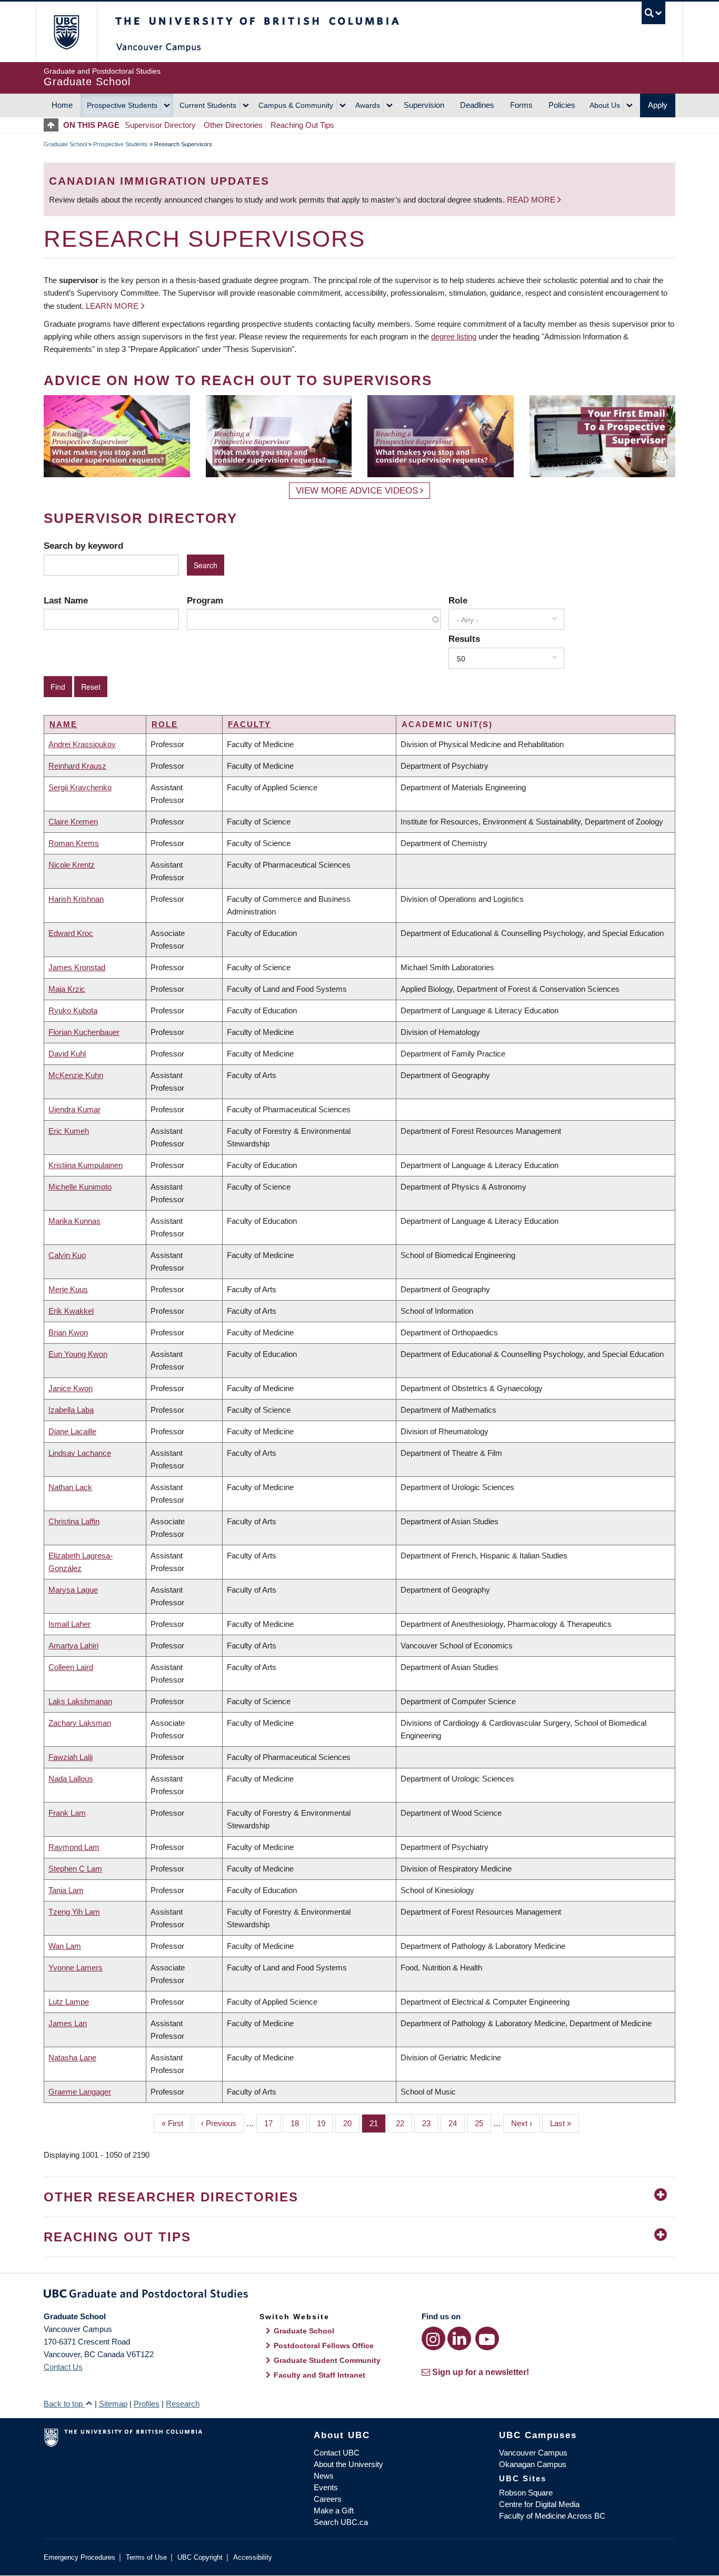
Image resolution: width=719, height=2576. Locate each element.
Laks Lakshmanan (80, 1701)
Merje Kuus (68, 1289)
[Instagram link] (433, 2338)
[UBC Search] (653, 13)
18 (299, 2123)
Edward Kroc (71, 933)
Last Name (66, 600)
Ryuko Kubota (73, 1010)
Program (205, 600)
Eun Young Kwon (78, 1354)
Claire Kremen (73, 822)
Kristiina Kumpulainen (86, 1165)
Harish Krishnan (76, 899)
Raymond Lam (74, 1847)
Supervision (424, 105)
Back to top (64, 2404)
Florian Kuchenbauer (84, 1032)
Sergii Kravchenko (80, 787)
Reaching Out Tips (302, 125)
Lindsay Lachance (80, 1453)
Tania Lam (66, 1890)
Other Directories (233, 125)
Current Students (208, 105)
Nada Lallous (71, 1779)
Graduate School (65, 144)
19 (325, 2123)
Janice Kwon (71, 1388)
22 (404, 2123)
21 (378, 2123)
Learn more (112, 306)
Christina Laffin (74, 1521)
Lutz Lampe (69, 2002)
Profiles (147, 2404)
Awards (368, 105)
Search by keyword (83, 546)
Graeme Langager (80, 2092)
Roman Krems (74, 843)
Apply (658, 105)
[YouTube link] (487, 2338)
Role (458, 600)
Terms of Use (146, 2557)
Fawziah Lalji (71, 1757)
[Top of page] (53, 125)
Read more (532, 200)
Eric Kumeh (69, 1131)
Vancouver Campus (533, 2453)
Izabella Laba (71, 1410)
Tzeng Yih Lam (74, 1912)
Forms (521, 105)
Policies (562, 105)
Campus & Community (296, 105)
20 (351, 2123)
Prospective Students (122, 105)
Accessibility (253, 2557)
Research (183, 2404)
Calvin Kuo (67, 1255)
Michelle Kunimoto (80, 1187)
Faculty (249, 724)
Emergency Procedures (79, 2557)
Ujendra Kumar (74, 1109)
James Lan (68, 2023)
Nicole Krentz (72, 865)
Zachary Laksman (80, 1723)
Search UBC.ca (341, 2522)
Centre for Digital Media (539, 2504)
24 (457, 2123)
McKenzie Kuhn (76, 1075)
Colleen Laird (71, 1667)
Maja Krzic (67, 989)
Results (464, 639)
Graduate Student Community (327, 2360)
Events (326, 2487)
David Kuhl (67, 1054)
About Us (605, 105)
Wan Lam (65, 1946)
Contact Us (63, 2367)
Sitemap (113, 2404)
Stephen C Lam (75, 1869)
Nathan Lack (70, 1487)
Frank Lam (67, 1813)
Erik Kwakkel (71, 1311)
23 (430, 2123)
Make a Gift (334, 2510)
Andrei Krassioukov (82, 744)
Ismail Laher (69, 1624)
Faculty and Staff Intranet (319, 2375)
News (324, 2476)
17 (272, 2123)
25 (483, 2123)
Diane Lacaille (72, 1431)
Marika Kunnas (74, 1221)
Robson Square (526, 2493)
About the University (348, 2464)
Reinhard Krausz (77, 766)
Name (63, 724)
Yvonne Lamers (76, 1968)
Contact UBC (337, 2453)
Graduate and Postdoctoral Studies (359, 2296)
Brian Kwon (68, 1332)
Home (62, 105)
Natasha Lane (72, 2057)
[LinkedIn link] (459, 2338)
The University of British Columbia (66, 32)
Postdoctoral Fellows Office (324, 2346)
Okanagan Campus (533, 2464)
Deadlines (477, 105)
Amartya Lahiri (73, 1646)
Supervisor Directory (160, 125)
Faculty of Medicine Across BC (552, 2516)
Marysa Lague (73, 1590)
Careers (328, 2499)
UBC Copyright (200, 2557)
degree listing (454, 336)
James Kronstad (77, 967)
